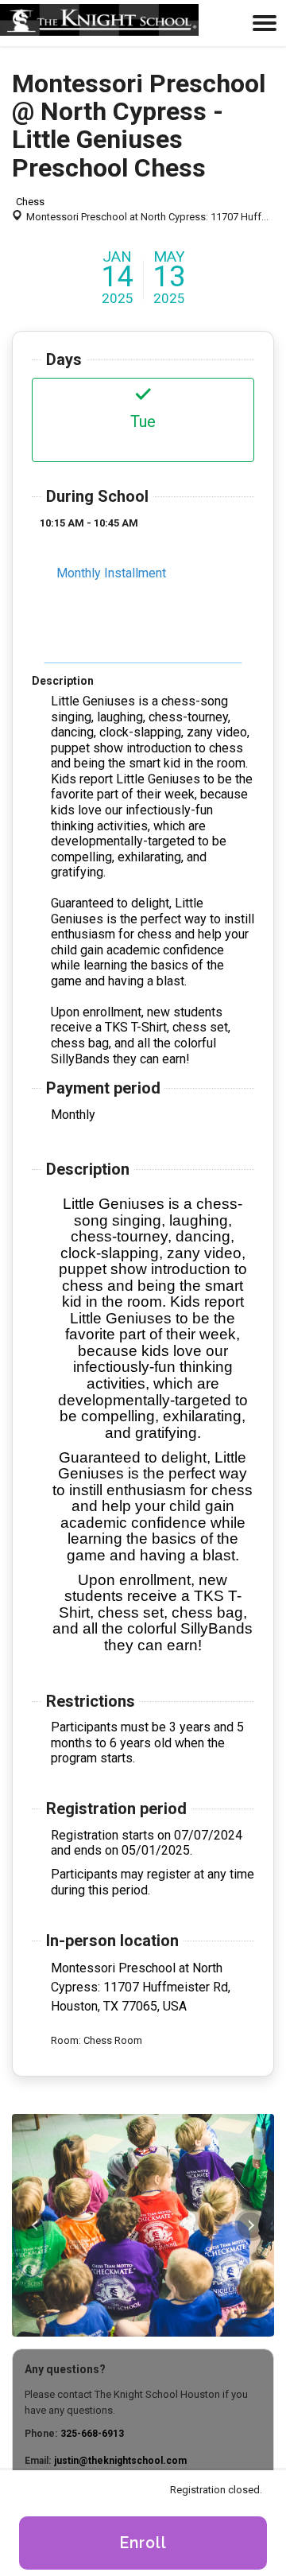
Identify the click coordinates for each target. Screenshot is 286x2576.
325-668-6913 (92, 2434)
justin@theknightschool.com (120, 2461)
